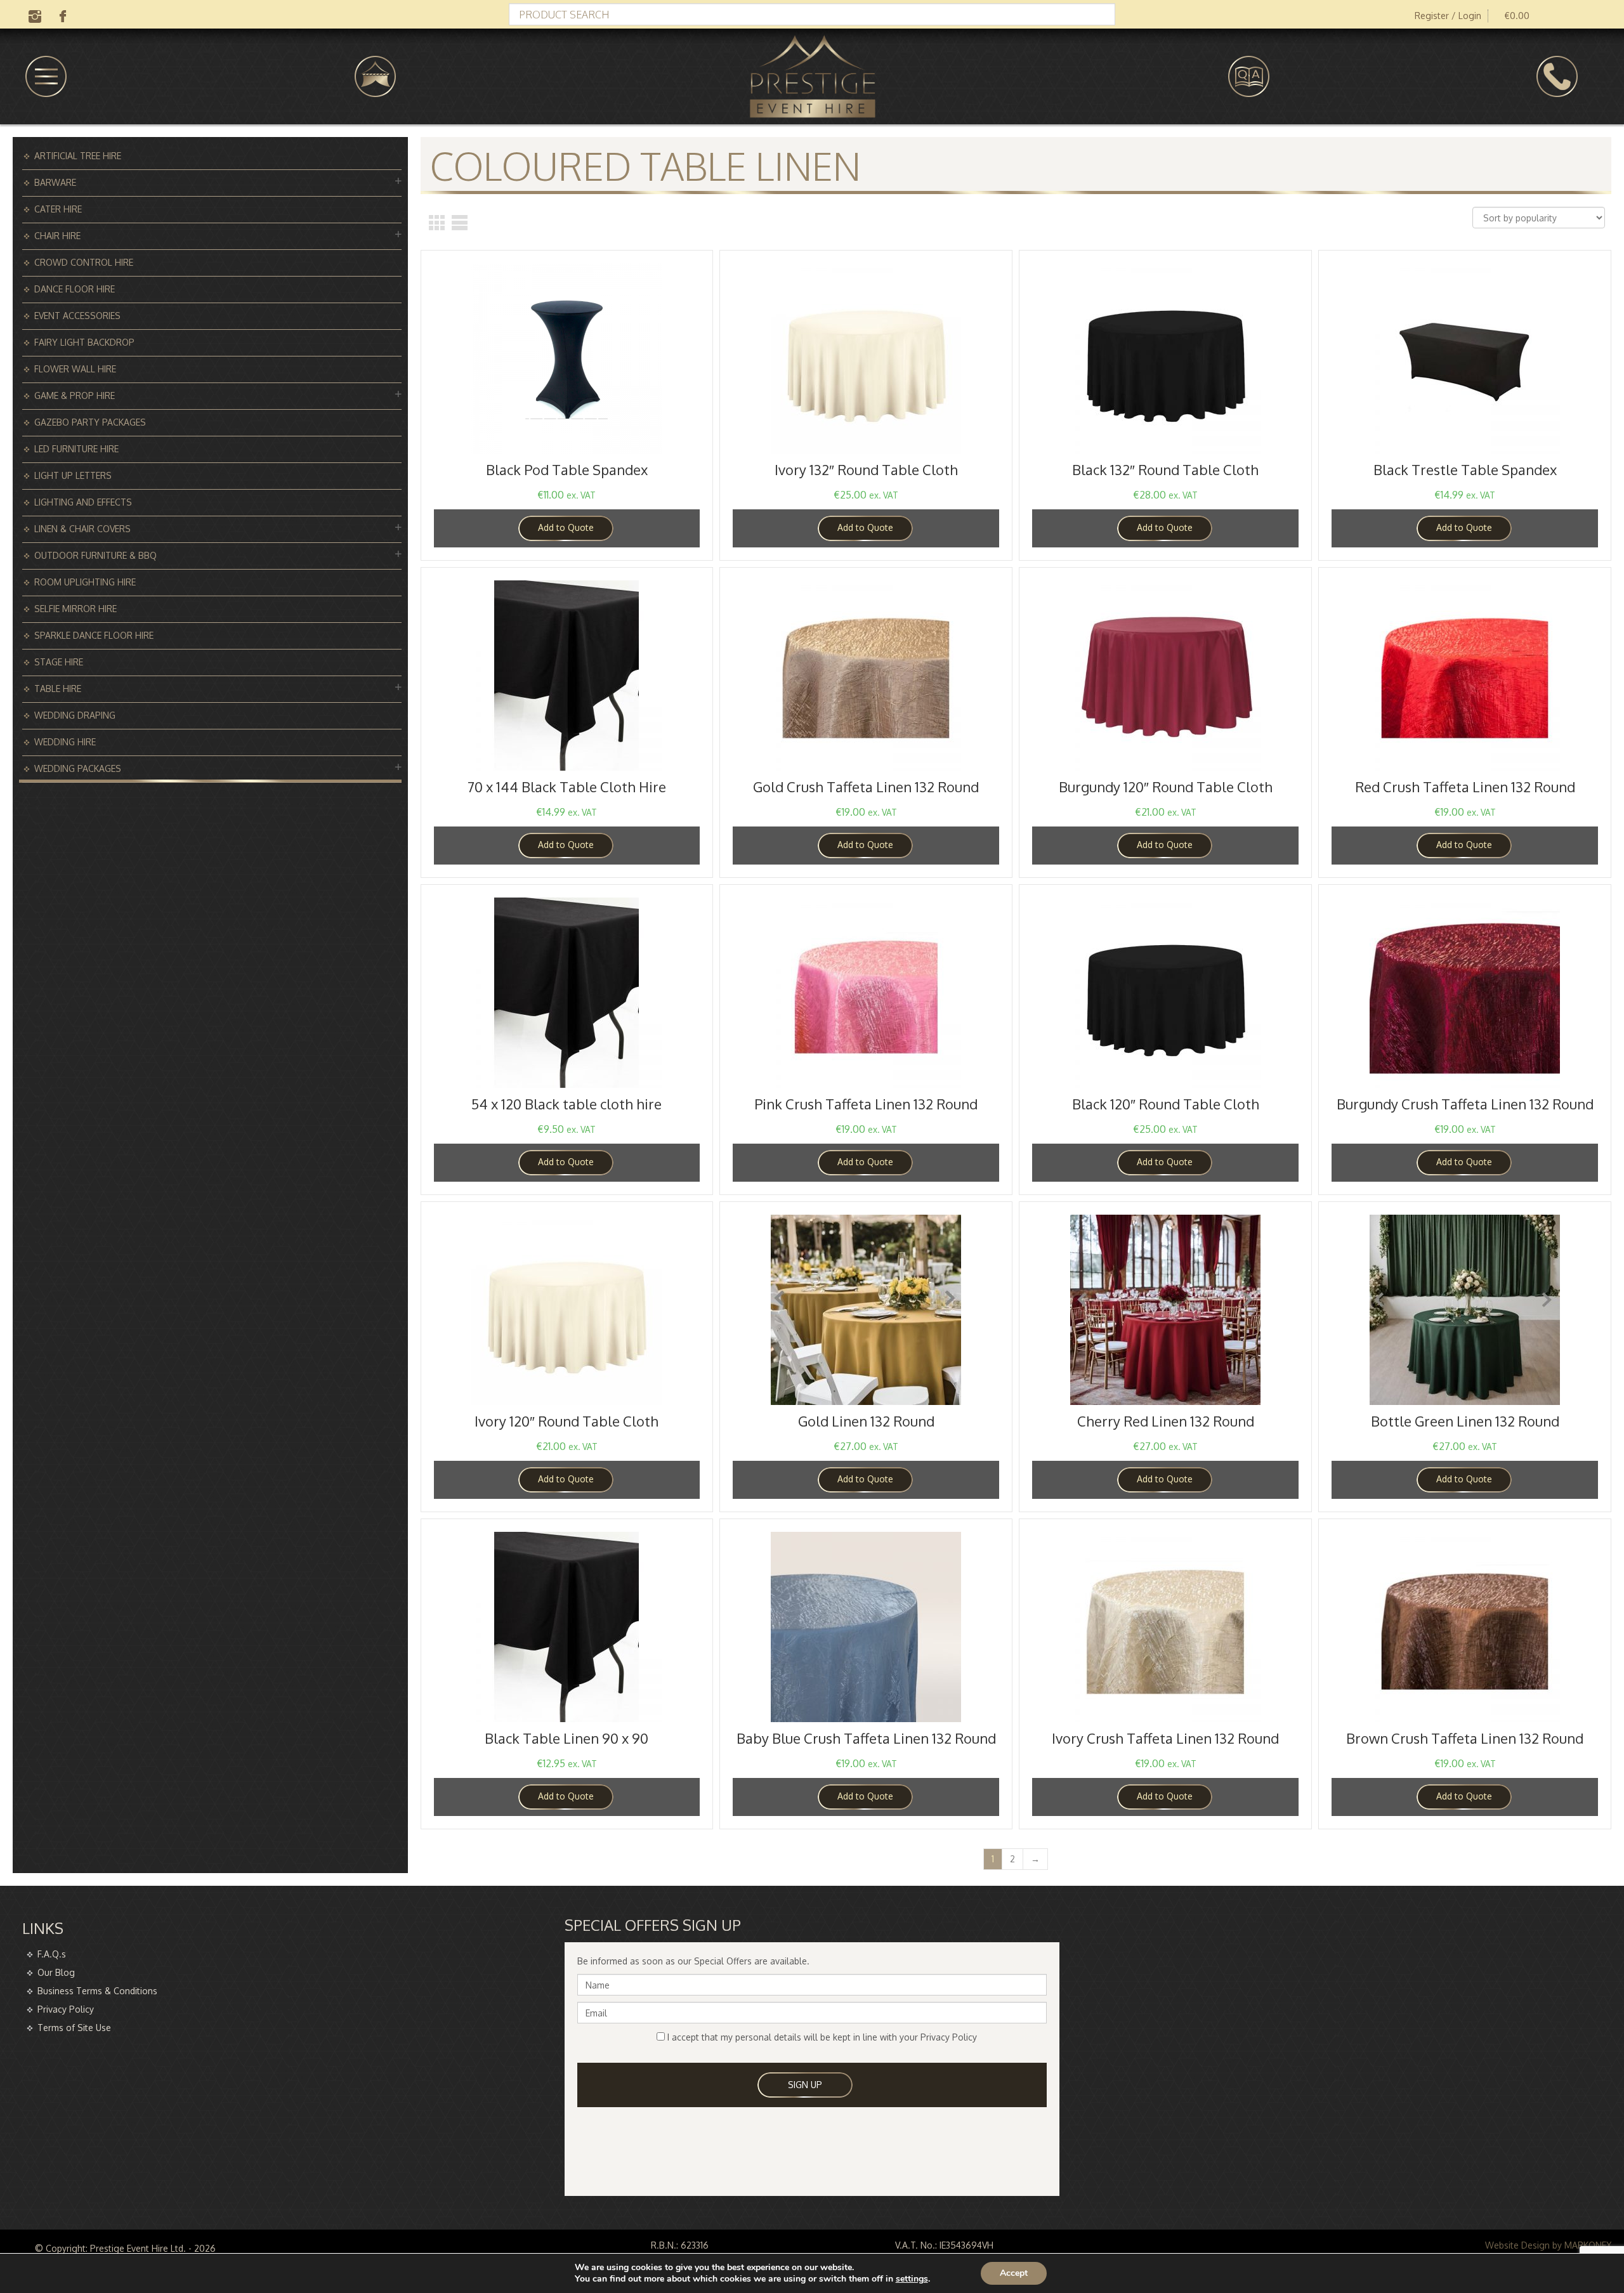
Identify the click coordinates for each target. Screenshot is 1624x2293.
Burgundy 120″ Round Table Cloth (1166, 787)
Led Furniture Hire (76, 449)
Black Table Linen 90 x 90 (566, 1738)
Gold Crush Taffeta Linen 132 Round (866, 787)
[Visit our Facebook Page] (63, 15)
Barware (55, 182)
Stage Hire (59, 662)
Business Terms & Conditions (97, 1991)
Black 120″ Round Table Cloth (1166, 1104)
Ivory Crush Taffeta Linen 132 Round (1165, 1738)
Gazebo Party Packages (90, 422)
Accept (1014, 2273)
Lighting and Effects (83, 502)
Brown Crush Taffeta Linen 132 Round (1465, 1738)
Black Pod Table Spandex (567, 469)
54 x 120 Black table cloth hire (566, 1104)
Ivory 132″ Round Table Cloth (866, 469)
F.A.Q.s (52, 1954)
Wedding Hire (65, 742)
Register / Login (1448, 16)
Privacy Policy (66, 2009)
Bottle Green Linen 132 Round (1465, 1421)
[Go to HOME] (812, 76)
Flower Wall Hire (75, 369)
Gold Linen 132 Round (866, 1421)
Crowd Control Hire (84, 262)
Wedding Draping (75, 715)
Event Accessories (77, 316)
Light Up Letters (73, 475)
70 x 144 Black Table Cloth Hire (567, 787)
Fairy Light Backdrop (84, 342)
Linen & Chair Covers (82, 529)
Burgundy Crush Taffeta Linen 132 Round (1465, 1104)
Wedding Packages (78, 768)
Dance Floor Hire (75, 289)
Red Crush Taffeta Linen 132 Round (1465, 787)
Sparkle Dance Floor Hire (94, 635)
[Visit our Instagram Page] (35, 15)
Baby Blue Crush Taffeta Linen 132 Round (866, 1738)
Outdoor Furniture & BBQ (95, 555)
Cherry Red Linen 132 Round (1166, 1421)
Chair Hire (57, 236)
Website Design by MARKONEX (1548, 2245)
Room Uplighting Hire (85, 582)
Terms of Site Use (74, 2028)
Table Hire (58, 689)
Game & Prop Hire (75, 395)
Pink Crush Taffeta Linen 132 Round (866, 1104)
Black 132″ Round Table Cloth (1165, 469)
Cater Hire (58, 209)
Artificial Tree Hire (78, 156)
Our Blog (56, 1972)
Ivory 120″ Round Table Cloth (566, 1421)
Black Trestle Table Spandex (1465, 469)
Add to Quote (566, 527)
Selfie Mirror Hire (75, 609)
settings (912, 2279)
